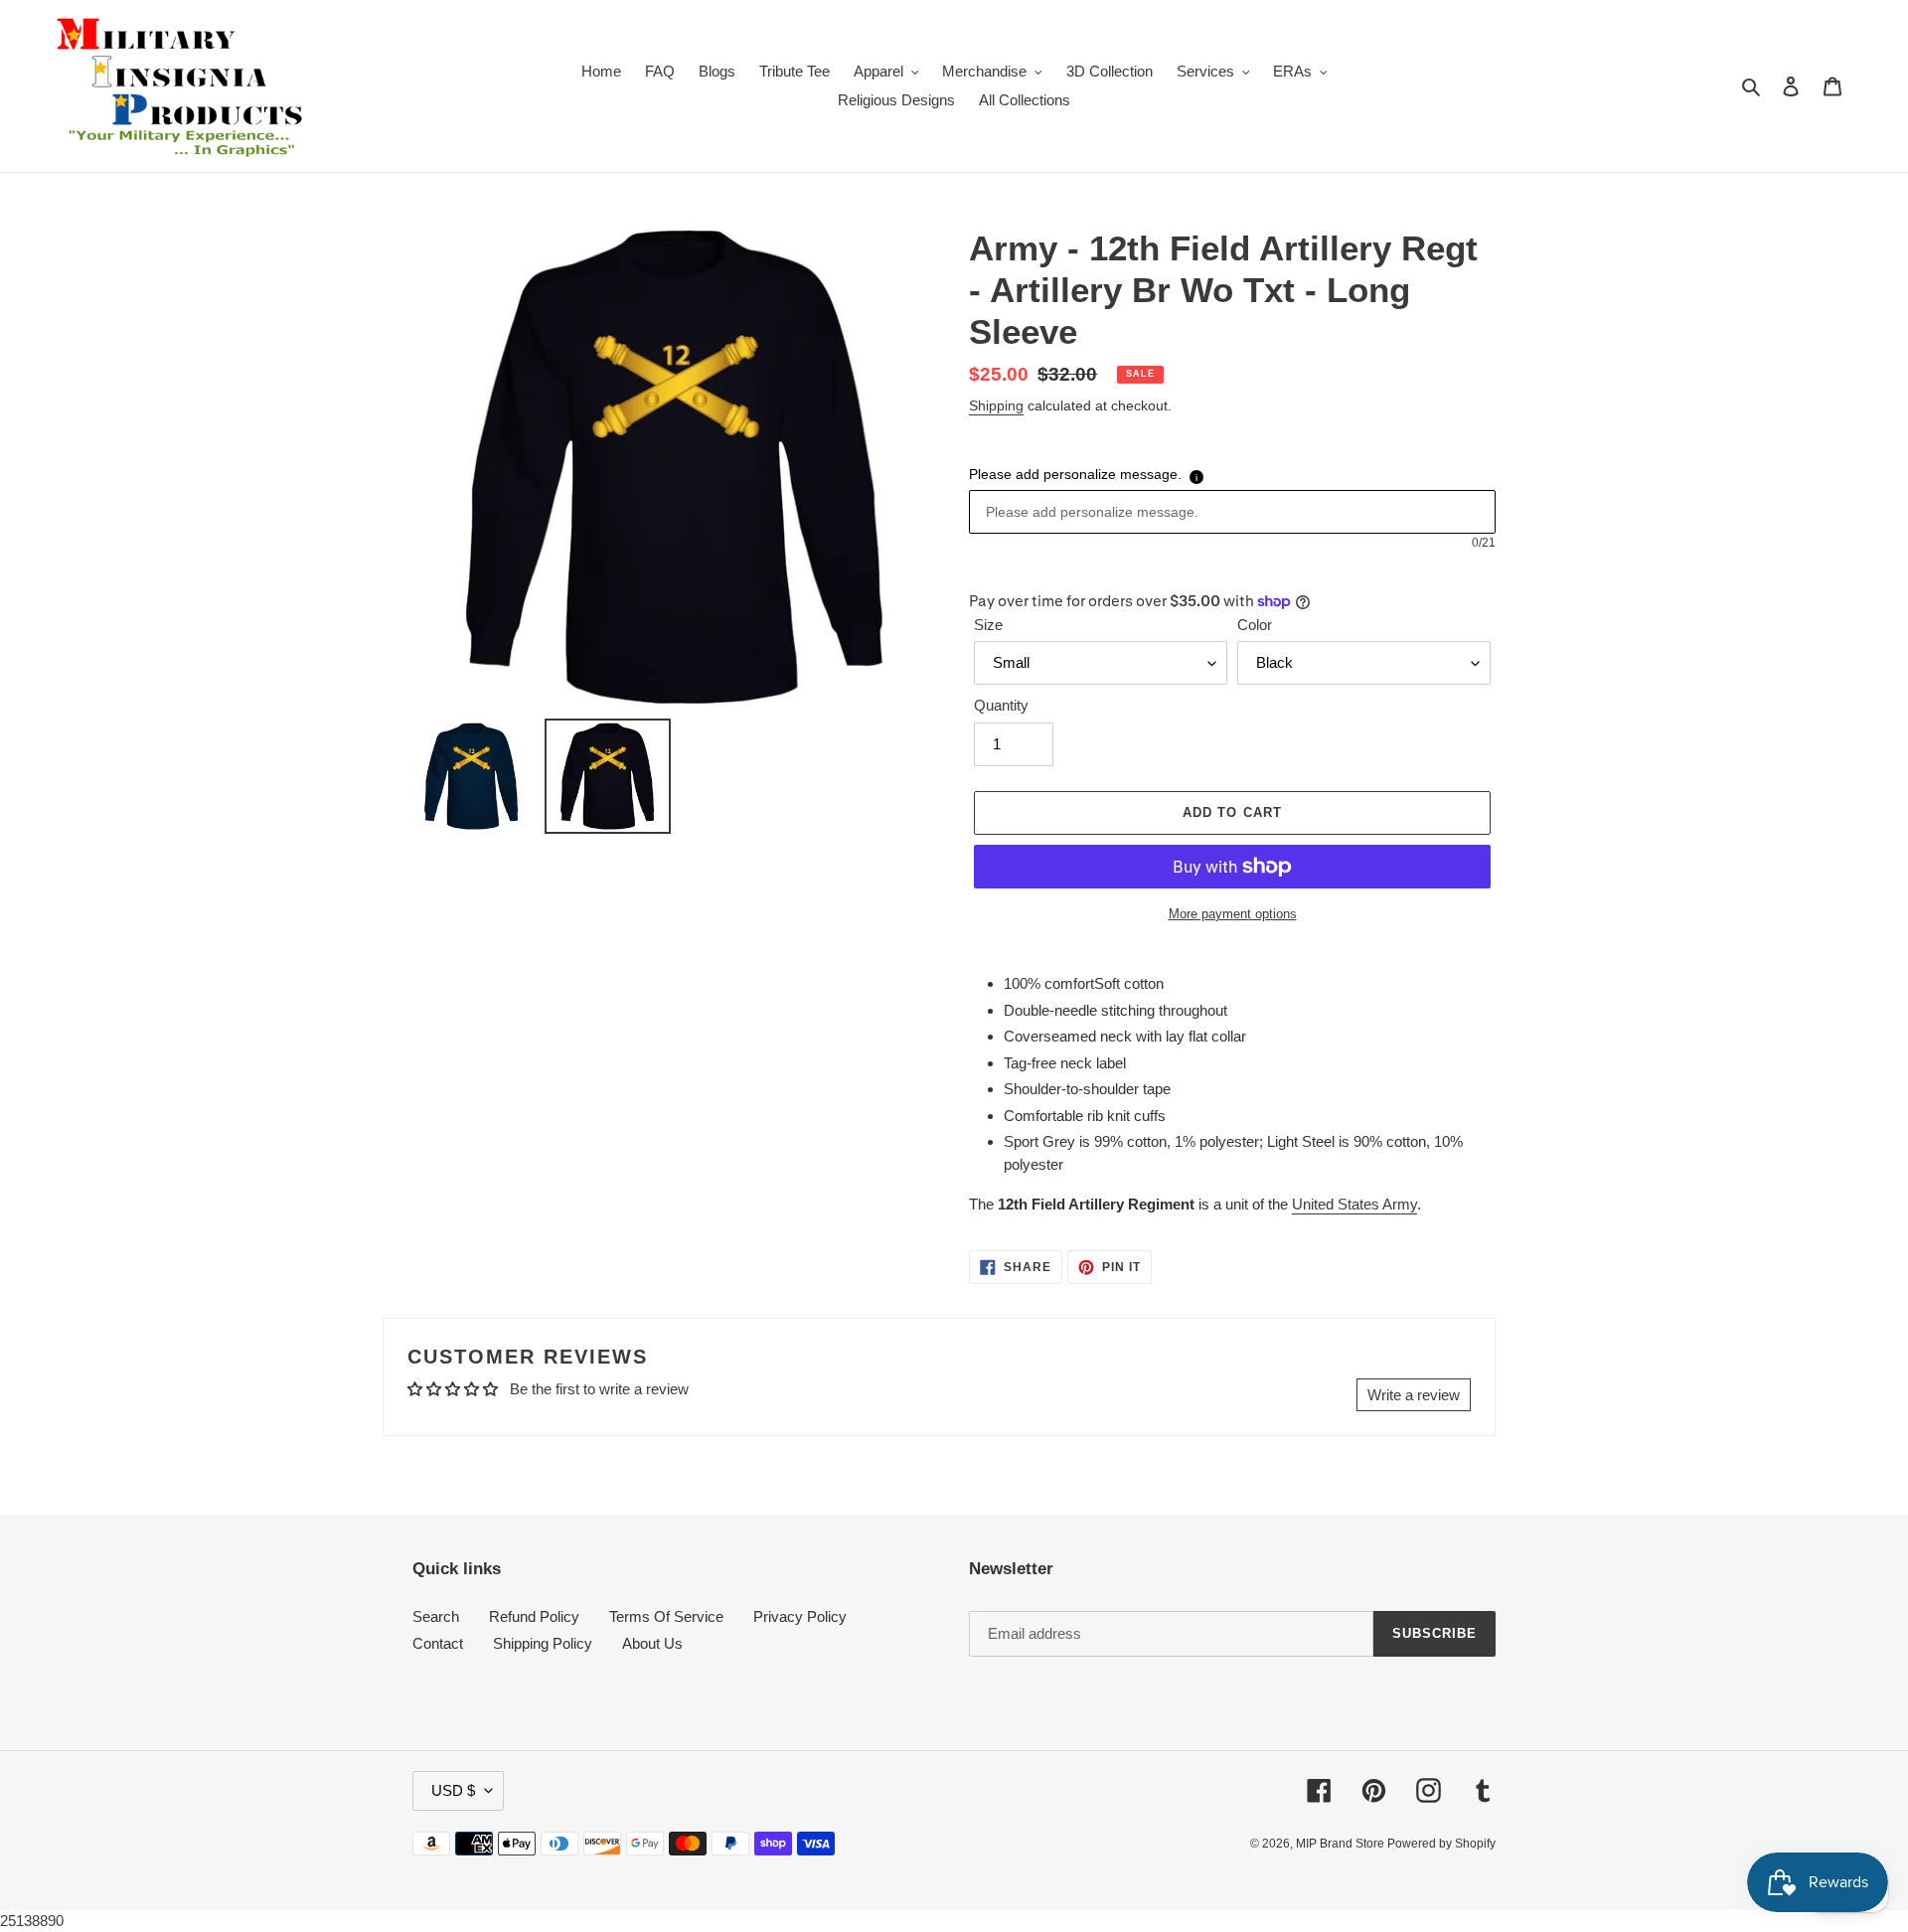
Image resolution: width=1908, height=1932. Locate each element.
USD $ (453, 1790)
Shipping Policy (543, 1643)
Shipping (996, 405)
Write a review (1414, 1395)
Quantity (1001, 705)
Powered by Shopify (1441, 1844)
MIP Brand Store (1342, 1844)
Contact (438, 1643)
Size (988, 625)
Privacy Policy (800, 1616)
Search (436, 1616)
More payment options (1233, 914)
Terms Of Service (666, 1616)
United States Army (1354, 1204)
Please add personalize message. (1075, 474)
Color (1255, 625)
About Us (652, 1643)
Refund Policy (534, 1616)
